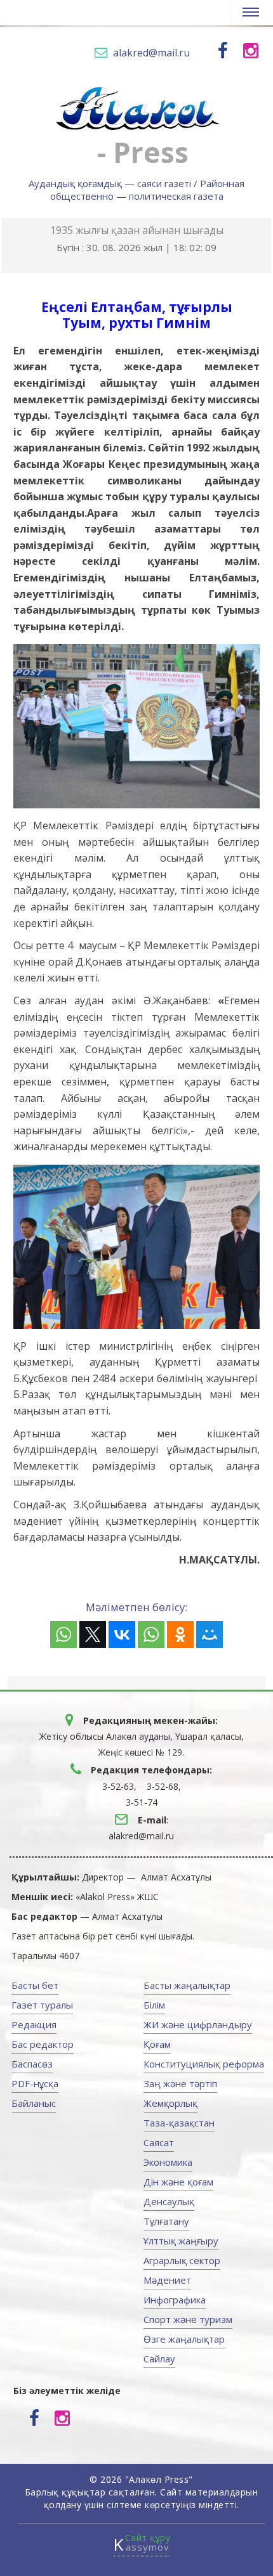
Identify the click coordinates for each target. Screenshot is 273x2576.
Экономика (168, 2162)
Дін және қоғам (178, 2182)
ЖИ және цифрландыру (198, 2024)
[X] (93, 1634)
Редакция (34, 2024)
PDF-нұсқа (35, 2083)
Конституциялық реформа (204, 2064)
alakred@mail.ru (151, 53)
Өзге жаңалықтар (184, 2339)
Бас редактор (43, 2044)
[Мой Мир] (210, 1634)
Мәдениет (167, 2280)
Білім (154, 2005)
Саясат (159, 2142)
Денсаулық (169, 2201)
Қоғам (157, 2044)
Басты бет (35, 1985)
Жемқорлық (170, 2103)
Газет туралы (42, 2005)
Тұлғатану (166, 2221)
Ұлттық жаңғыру (181, 2241)
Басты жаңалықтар (187, 1985)
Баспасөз (32, 2064)
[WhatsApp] (63, 1634)
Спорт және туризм (188, 2319)
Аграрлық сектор (182, 2260)
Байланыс (34, 2103)
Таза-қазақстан (179, 2123)
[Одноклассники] (180, 1634)
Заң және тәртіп (180, 2083)
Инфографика (175, 2300)
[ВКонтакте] (122, 1634)
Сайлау (159, 2359)
